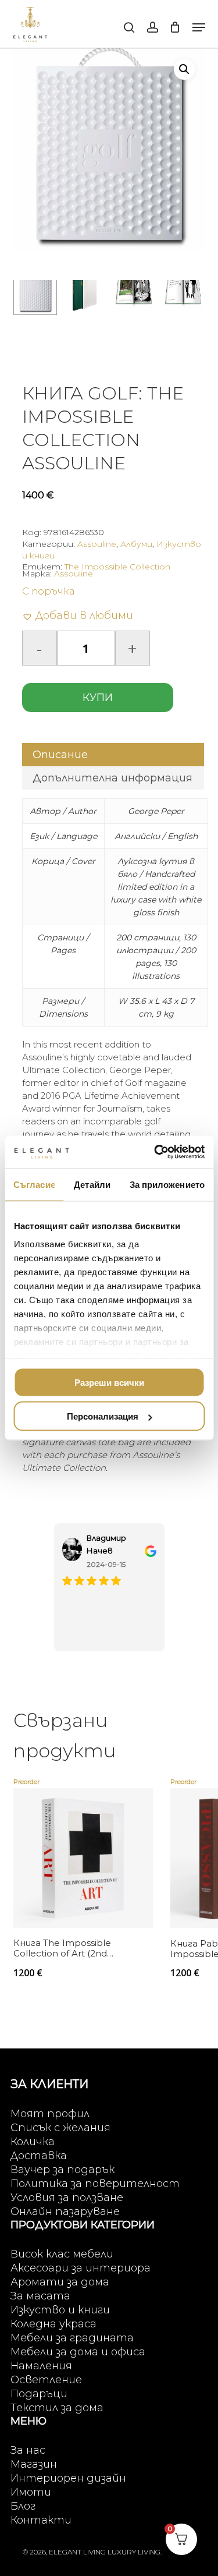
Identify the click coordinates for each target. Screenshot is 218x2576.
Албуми (136, 544)
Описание (60, 755)
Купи (98, 698)
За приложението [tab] (167, 1184)
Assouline (97, 544)
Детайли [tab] (92, 1184)
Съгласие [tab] (34, 1184)
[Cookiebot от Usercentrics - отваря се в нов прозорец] (155, 1152)
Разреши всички (109, 1382)
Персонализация (103, 1416)
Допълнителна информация (112, 778)
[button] (199, 27)
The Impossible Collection (117, 567)
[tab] (113, 755)
